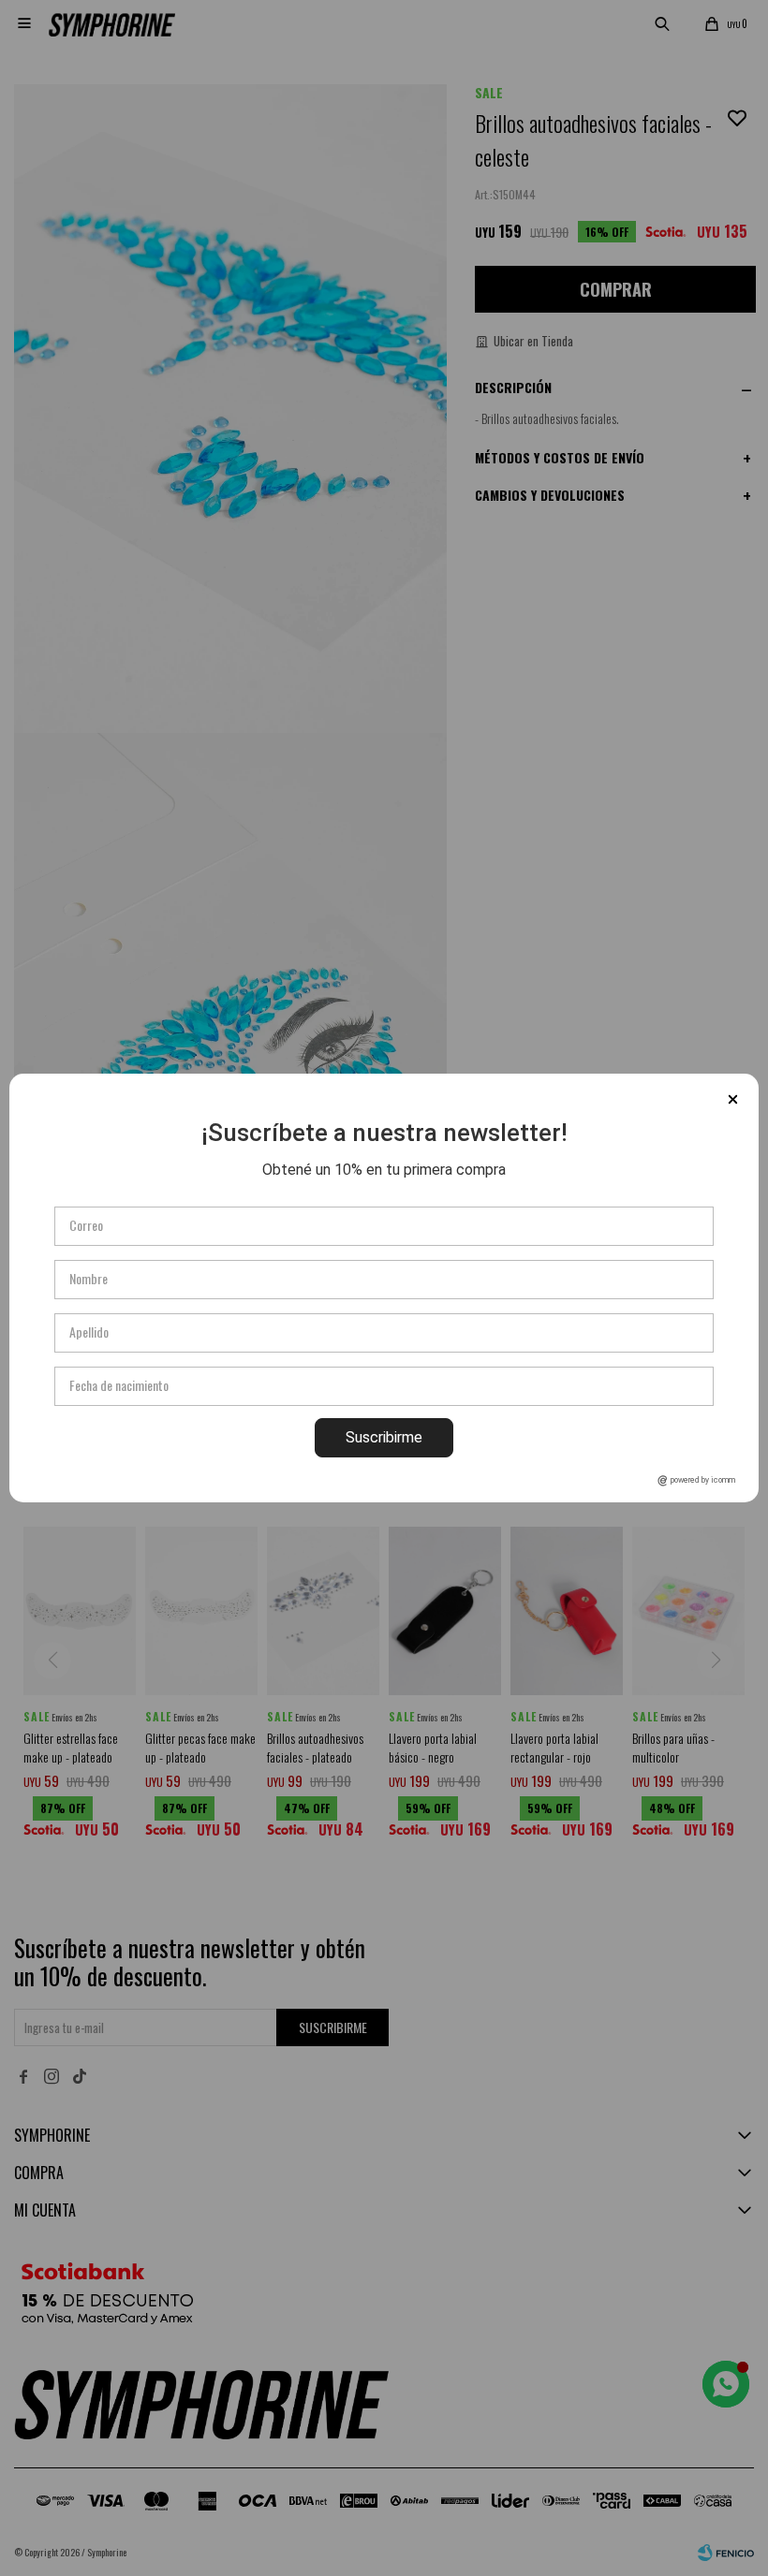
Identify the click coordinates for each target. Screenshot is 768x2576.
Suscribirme (384, 1437)
